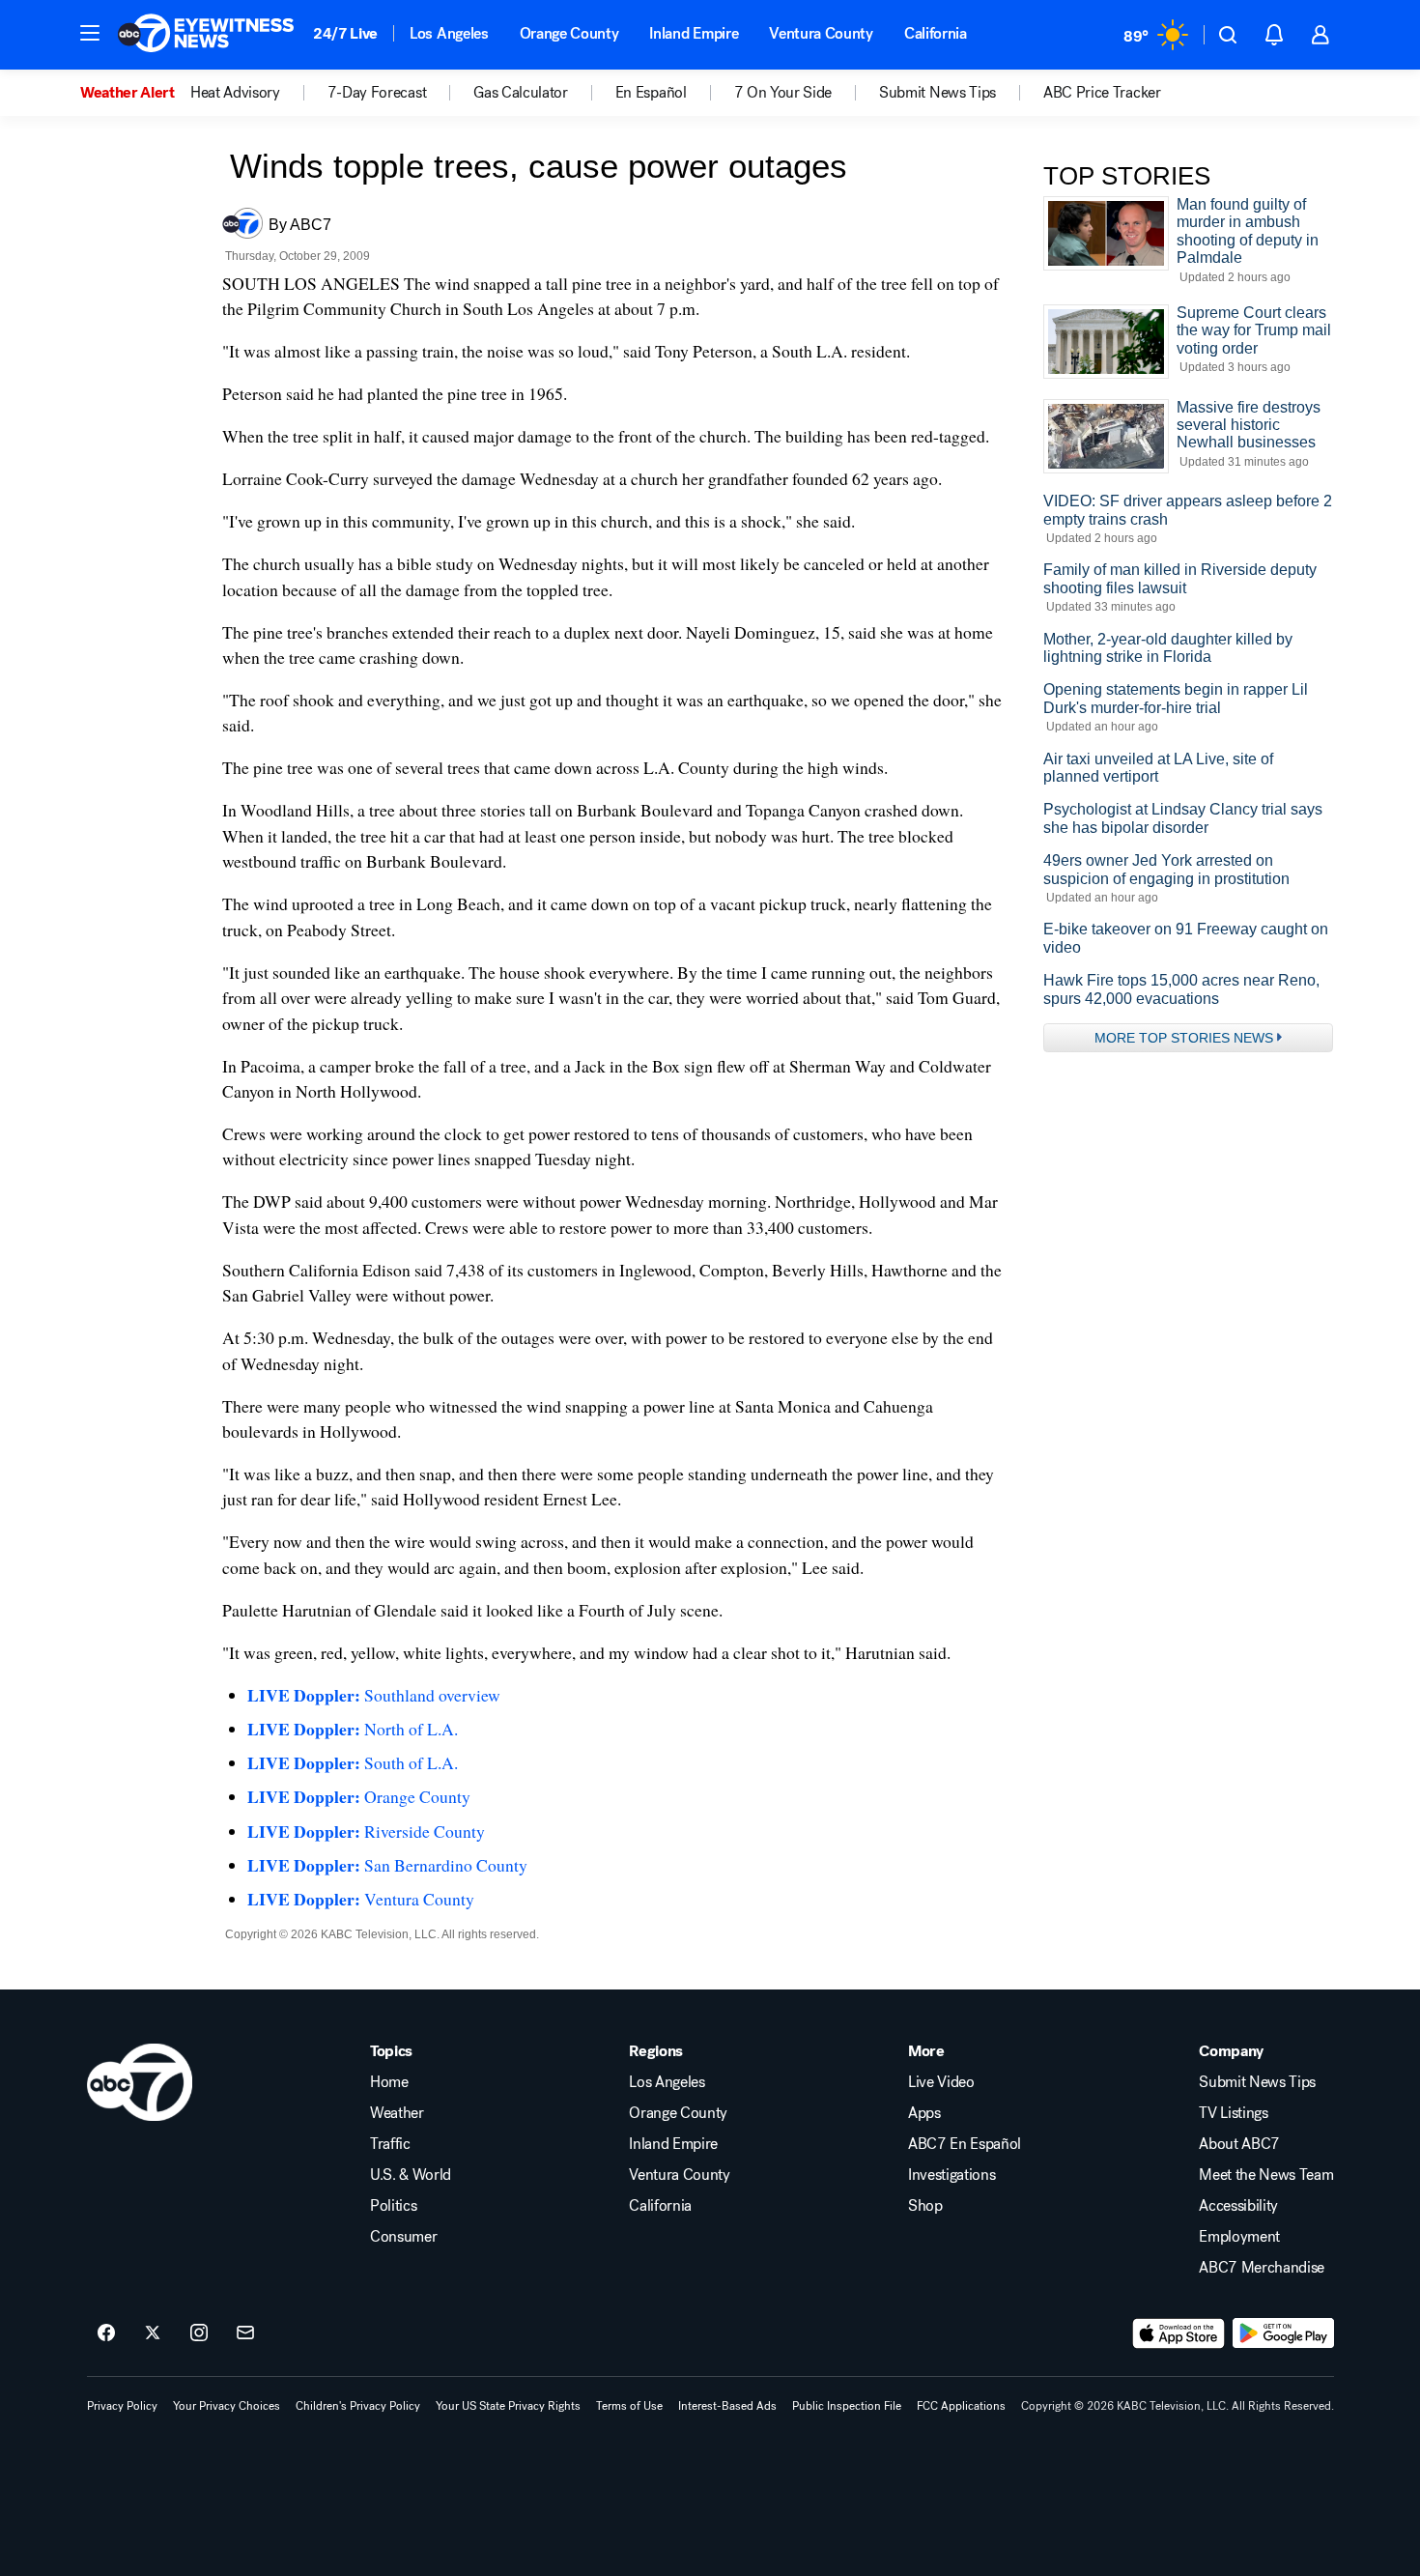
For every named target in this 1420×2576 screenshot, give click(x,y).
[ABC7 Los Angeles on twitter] (153, 2333)
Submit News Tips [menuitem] (937, 93)
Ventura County (821, 33)
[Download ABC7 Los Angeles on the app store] (1179, 2333)
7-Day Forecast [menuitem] (377, 93)
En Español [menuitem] (651, 93)
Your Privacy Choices (227, 2406)
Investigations (952, 2175)
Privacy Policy (122, 2406)
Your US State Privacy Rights (508, 2406)
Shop (925, 2206)
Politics (393, 2206)
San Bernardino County (387, 1865)
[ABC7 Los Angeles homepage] (206, 35)
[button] (90, 33)
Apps (924, 2113)
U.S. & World (411, 2175)
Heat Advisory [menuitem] (235, 93)
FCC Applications (961, 2406)
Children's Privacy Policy (358, 2406)
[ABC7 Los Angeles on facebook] (106, 2333)
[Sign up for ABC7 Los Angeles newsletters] (245, 2333)
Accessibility (1238, 2206)
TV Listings (1233, 2113)
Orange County (569, 33)
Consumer (403, 2237)
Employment (1239, 2237)
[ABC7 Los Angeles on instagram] (199, 2333)
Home (389, 2082)
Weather (397, 2113)
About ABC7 (1239, 2144)
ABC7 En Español (965, 2144)
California (936, 33)
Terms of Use (629, 2406)
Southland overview (374, 1695)
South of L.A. (353, 1762)
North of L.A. (353, 1729)
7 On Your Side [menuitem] (783, 93)
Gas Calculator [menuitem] (521, 93)
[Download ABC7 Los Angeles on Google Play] (1283, 2333)
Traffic (390, 2144)
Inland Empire (694, 33)
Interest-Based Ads (727, 2406)
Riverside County (366, 1831)
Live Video (941, 2082)
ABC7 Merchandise (1262, 2268)
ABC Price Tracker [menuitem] (1102, 93)
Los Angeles (449, 33)
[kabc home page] (140, 2082)
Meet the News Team (1266, 2175)
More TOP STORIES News (1184, 1038)
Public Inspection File (847, 2406)
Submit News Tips (1257, 2082)
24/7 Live (345, 33)
